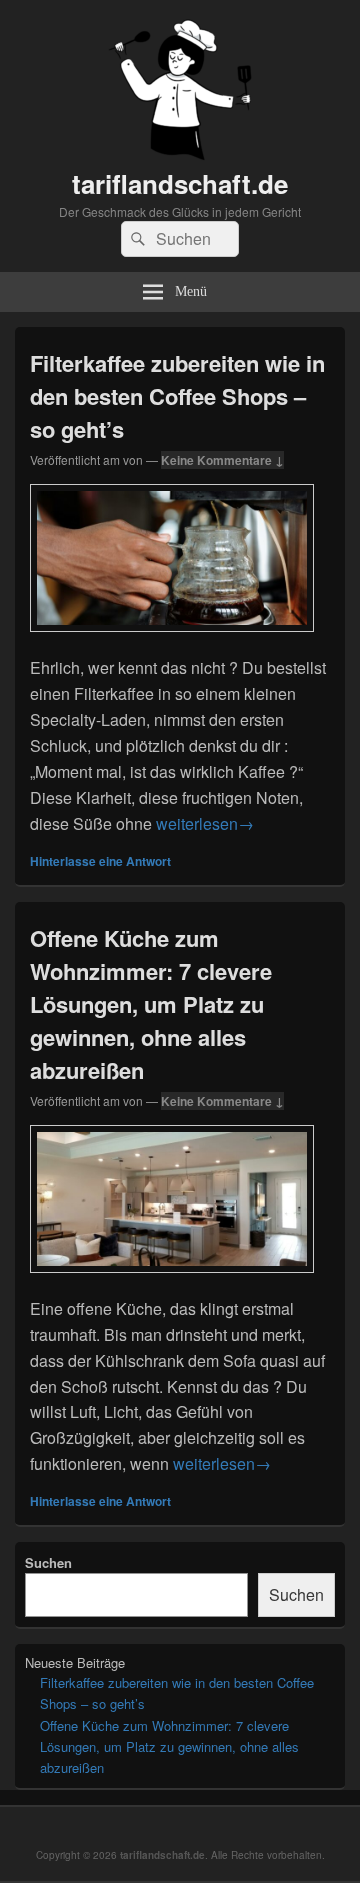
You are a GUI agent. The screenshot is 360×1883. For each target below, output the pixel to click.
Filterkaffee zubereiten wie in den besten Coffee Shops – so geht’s (177, 396)
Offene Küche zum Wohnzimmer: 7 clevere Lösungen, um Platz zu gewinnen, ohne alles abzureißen (151, 1004)
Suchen (48, 1562)
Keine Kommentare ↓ (222, 460)
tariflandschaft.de (180, 183)
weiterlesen (205, 823)
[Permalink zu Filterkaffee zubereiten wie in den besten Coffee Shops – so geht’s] (172, 641)
